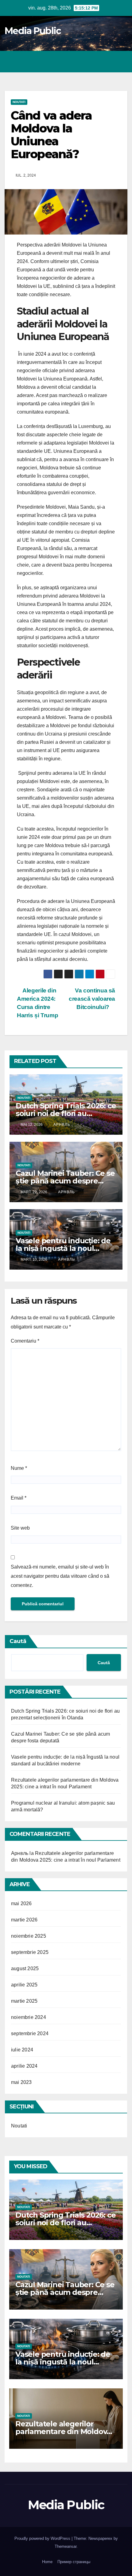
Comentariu (25, 1341)
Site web (20, 1528)
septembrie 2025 (30, 1952)
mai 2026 (21, 1903)
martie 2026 (24, 1920)
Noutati (19, 102)
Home (47, 2562)
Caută (18, 1641)
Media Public (33, 31)
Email (19, 1498)
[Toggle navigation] (121, 62)
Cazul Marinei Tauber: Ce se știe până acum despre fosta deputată (65, 1181)
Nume (19, 1468)
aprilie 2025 (24, 1985)
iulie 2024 (22, 2050)
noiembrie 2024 (29, 2017)
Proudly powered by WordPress (43, 2538)
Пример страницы (74, 2562)
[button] (96, 61)
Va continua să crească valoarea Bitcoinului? (92, 999)
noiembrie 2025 (29, 1936)
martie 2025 (24, 2001)
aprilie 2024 (24, 2066)
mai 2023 (21, 2082)
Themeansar (66, 2546)
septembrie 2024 (30, 2033)
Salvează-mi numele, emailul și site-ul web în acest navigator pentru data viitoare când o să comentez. (60, 1576)
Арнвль (61, 1125)
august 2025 (25, 1968)
